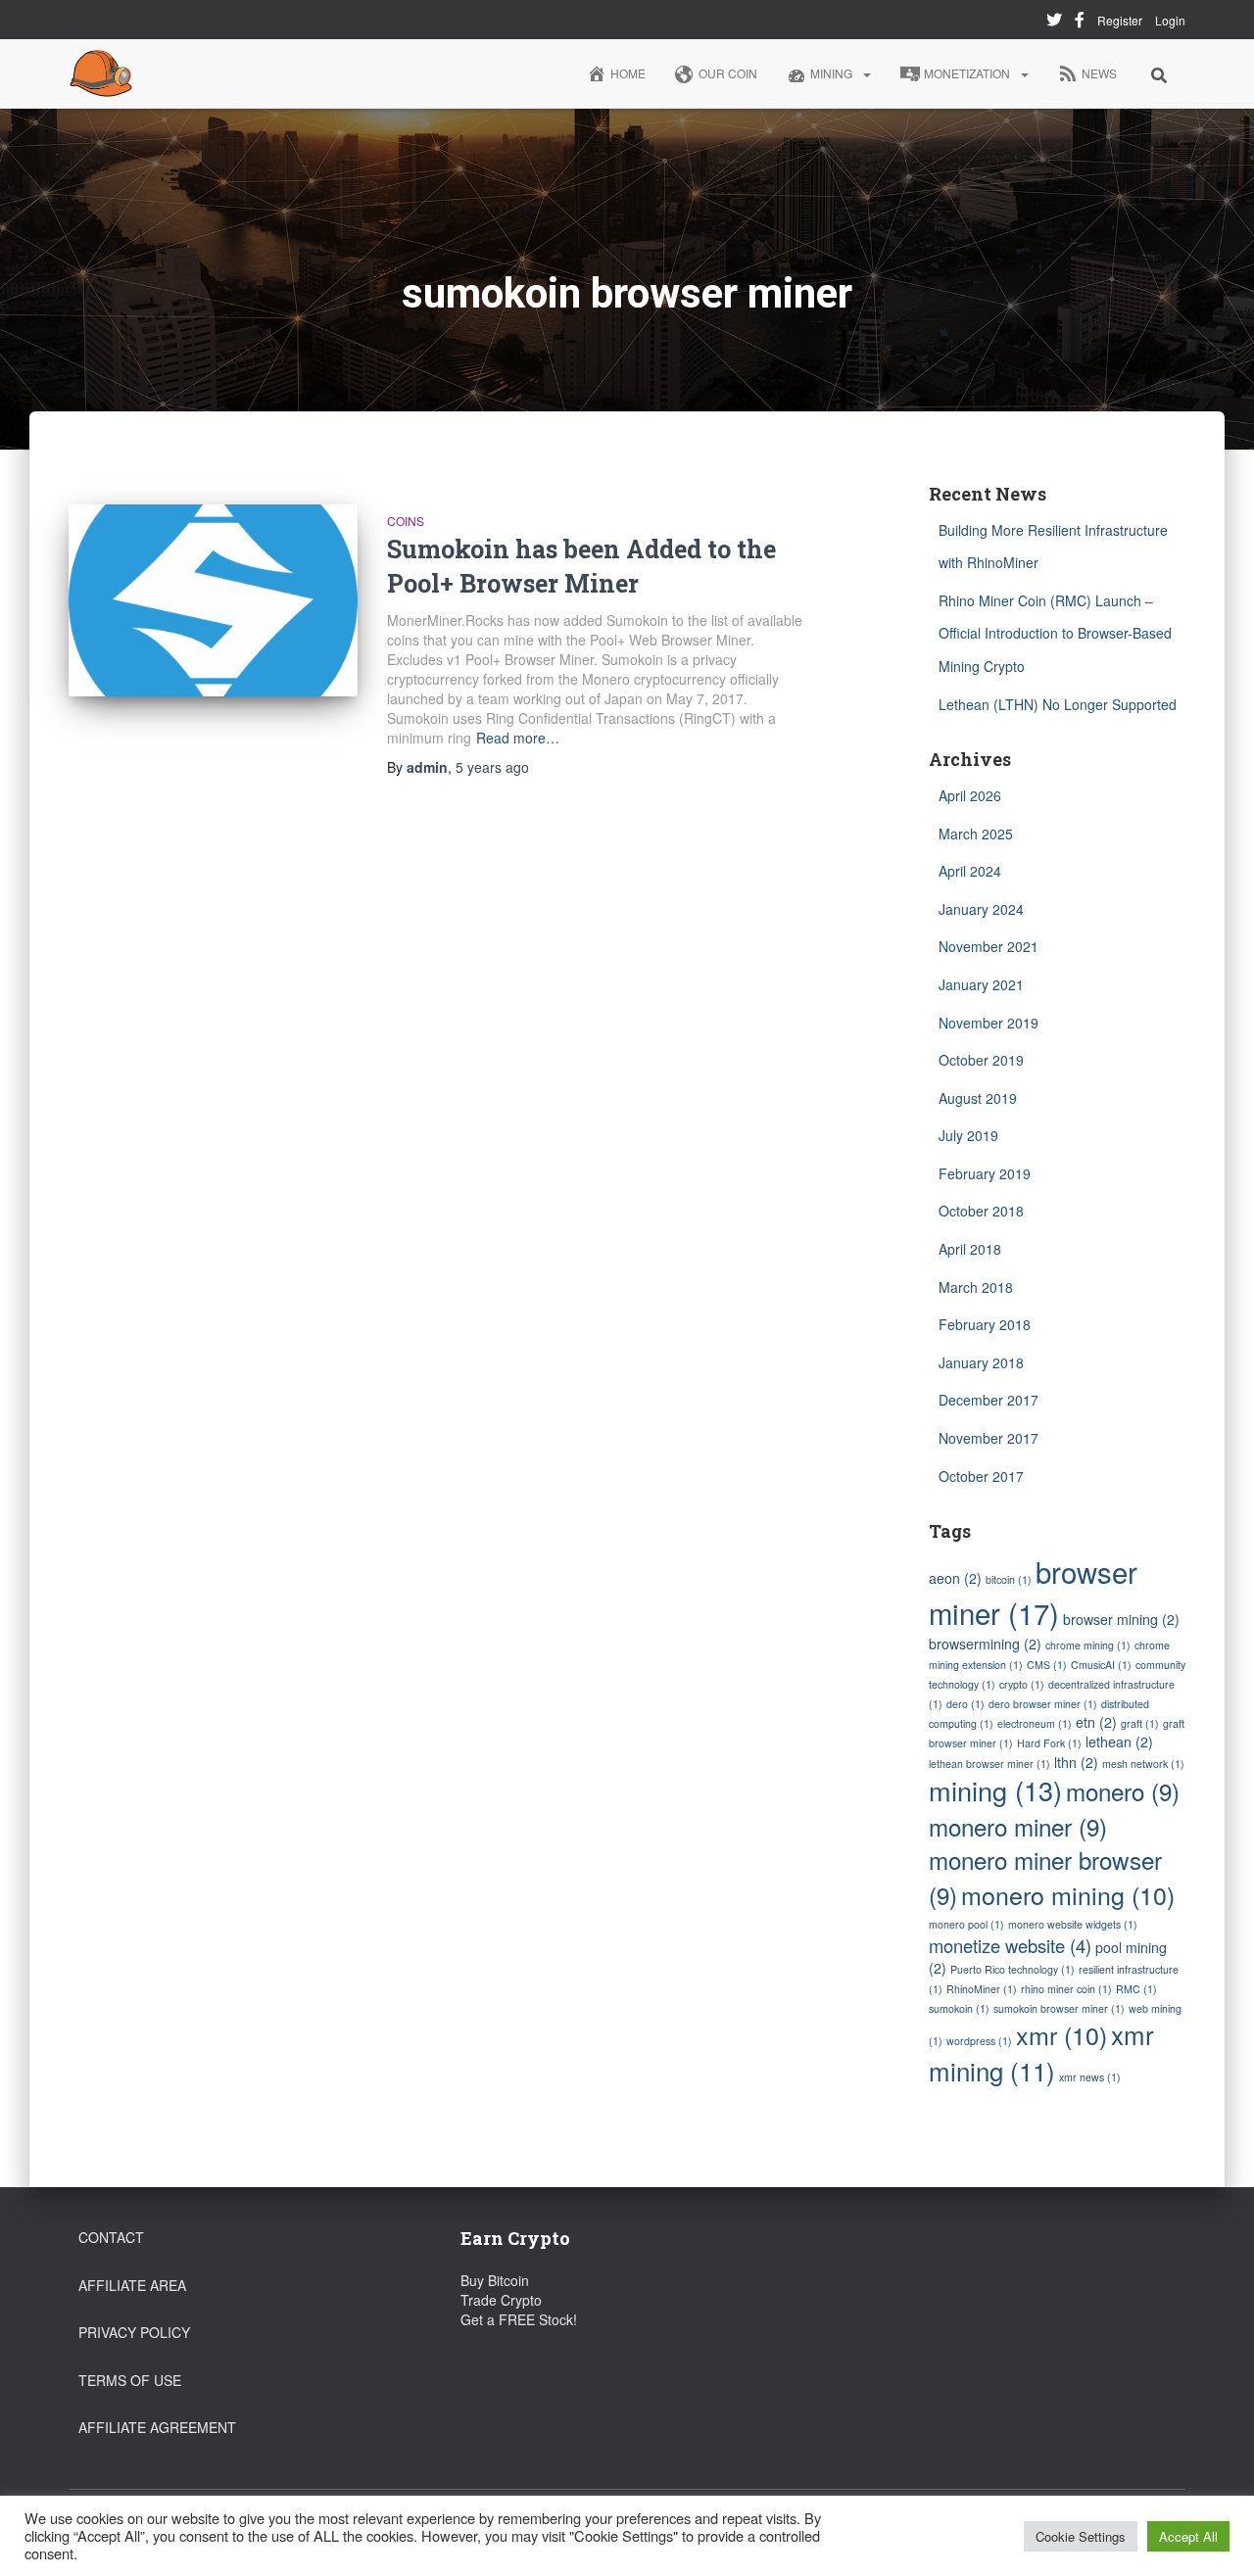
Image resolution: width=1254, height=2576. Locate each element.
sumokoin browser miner (1059, 2008)
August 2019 (978, 1098)
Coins (406, 521)
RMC (1136, 1989)
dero (965, 1704)
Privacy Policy (134, 2332)
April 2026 (970, 795)
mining (995, 1790)
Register (1120, 20)
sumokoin (959, 2008)
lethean (1119, 1741)
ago (492, 767)
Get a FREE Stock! (519, 2319)
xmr (1061, 2034)
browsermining (985, 1644)
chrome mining (1088, 1645)
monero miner (1018, 1826)
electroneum (1035, 1723)
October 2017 (981, 1476)
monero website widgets (1073, 1924)
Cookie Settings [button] (1081, 2536)
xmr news (1090, 2077)
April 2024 (970, 871)
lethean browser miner (989, 1764)
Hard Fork (1049, 1743)
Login (1170, 20)
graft (1140, 1723)
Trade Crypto (501, 2300)
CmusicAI (1101, 1665)
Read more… (518, 738)
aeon (955, 1578)
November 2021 (989, 946)
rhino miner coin (1066, 1989)
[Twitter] (1054, 23)
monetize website (1010, 1945)
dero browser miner (1043, 1704)
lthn (1076, 1762)
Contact (111, 2237)
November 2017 (989, 1438)
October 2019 (981, 1060)
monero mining (1068, 1894)
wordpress (979, 2041)
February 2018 (985, 1324)
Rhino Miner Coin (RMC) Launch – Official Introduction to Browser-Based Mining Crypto (1055, 633)
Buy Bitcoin (495, 2280)
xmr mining (1041, 2052)
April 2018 (970, 1249)
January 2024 (981, 909)
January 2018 (981, 1362)
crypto (1022, 1684)
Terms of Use (130, 2380)
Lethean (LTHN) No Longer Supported (1058, 704)
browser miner (1033, 1592)
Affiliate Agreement (157, 2427)
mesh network (1143, 1764)
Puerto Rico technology (1013, 1969)
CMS (1047, 1665)
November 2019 (989, 1023)
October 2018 (981, 1211)
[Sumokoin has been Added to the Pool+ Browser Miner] (213, 601)
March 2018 (976, 1287)
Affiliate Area (132, 2285)
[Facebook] (1080, 23)
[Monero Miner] (101, 73)
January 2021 (981, 984)
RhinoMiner (982, 1989)
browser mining (1121, 1619)
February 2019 (985, 1173)
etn (1096, 1722)
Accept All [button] (1188, 2536)
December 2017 (989, 1400)
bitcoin (1009, 1579)
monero (1123, 1791)
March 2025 (976, 834)
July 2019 (968, 1135)
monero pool (966, 1924)
